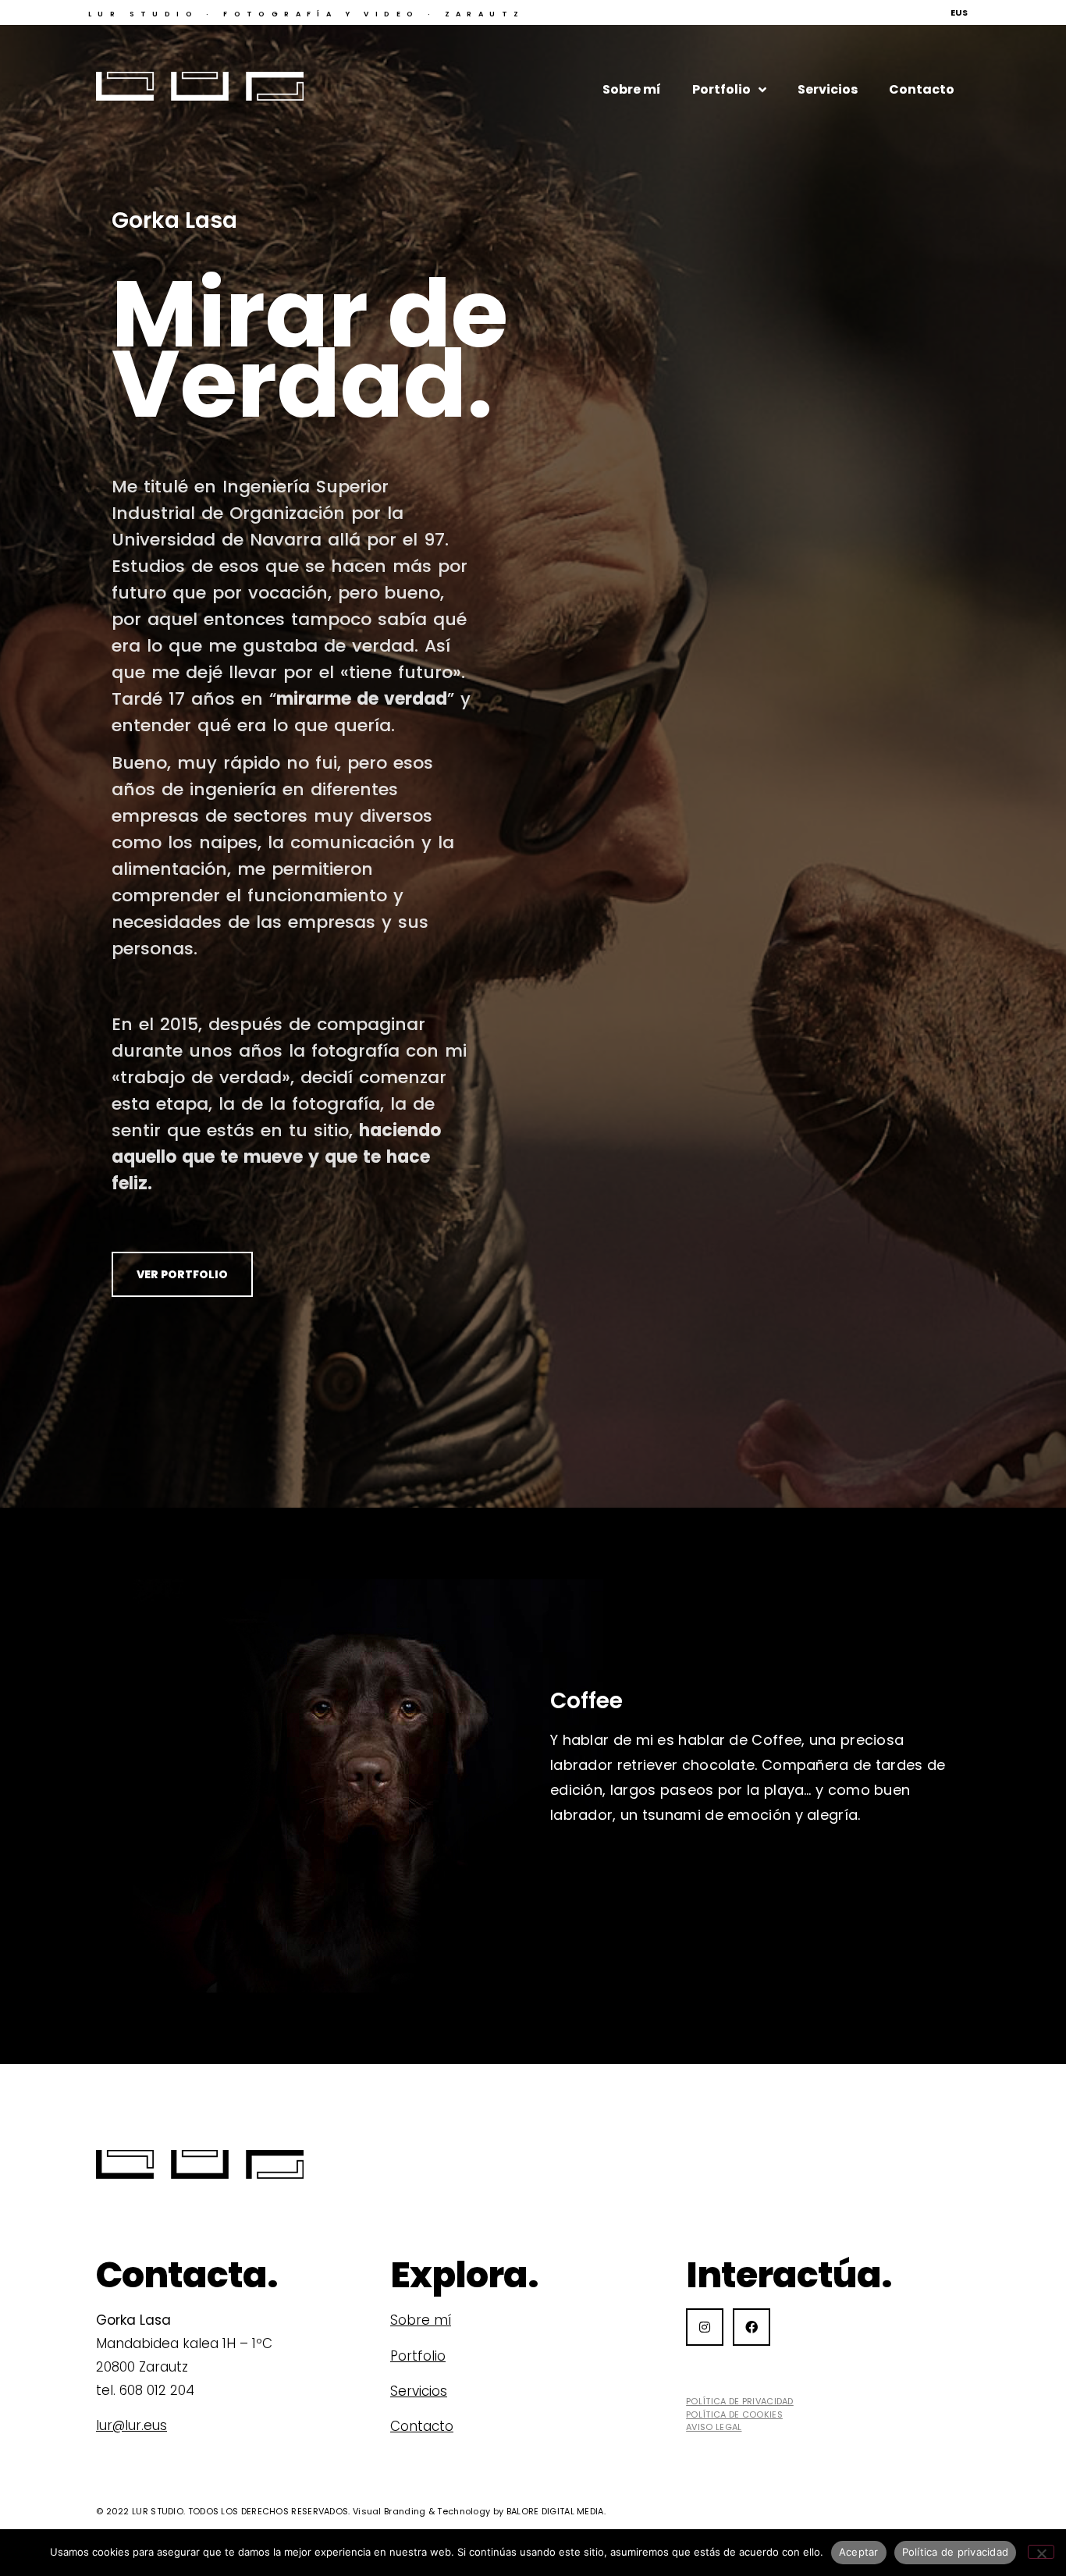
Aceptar (859, 2552)
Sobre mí (632, 89)
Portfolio (721, 89)
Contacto (922, 89)
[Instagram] (705, 2327)
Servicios (828, 89)
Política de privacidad (956, 2552)
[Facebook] (752, 2327)
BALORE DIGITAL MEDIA (555, 2511)
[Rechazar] (1041, 2552)
